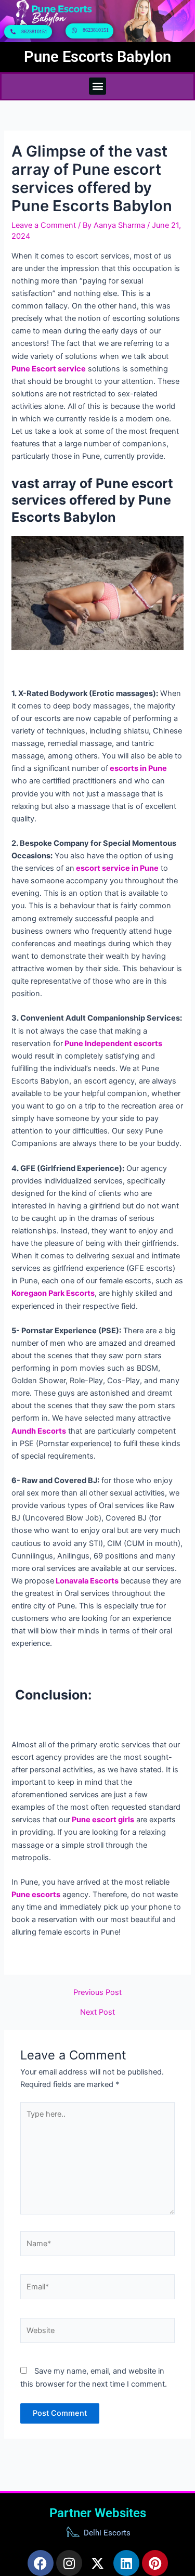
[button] (97, 86)
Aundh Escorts (39, 1431)
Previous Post (97, 1993)
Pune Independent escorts (113, 1044)
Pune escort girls (102, 1820)
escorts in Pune (138, 768)
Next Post (97, 2012)
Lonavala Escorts (86, 1581)
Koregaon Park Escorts (53, 1293)
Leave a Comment (44, 225)
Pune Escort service (49, 369)
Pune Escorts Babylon (97, 57)
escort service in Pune (116, 868)
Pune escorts (36, 1895)
